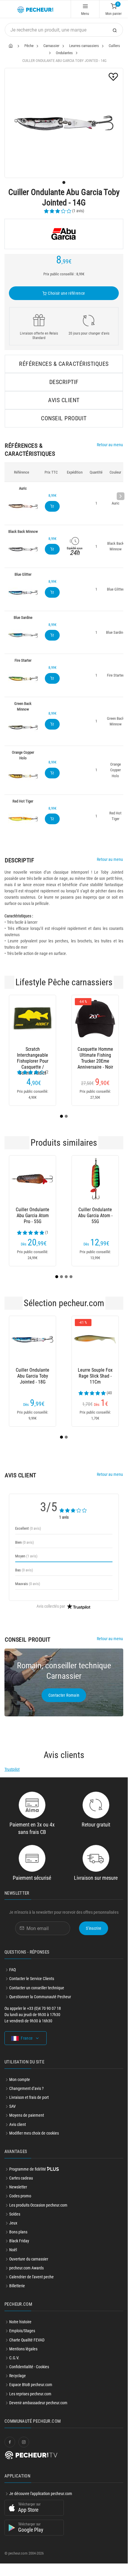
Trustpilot (12, 1769)
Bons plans (18, 2232)
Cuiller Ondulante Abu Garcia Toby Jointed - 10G (33, 1376)
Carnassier (51, 46)
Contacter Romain (64, 1695)
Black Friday (19, 2241)
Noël (13, 2250)
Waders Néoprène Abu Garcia (33, 1052)
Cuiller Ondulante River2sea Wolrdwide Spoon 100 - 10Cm (33, 1216)
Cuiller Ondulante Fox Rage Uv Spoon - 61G (95, 1216)
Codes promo (20, 2196)
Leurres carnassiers (84, 46)
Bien (25, 1542)
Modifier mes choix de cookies (34, 2133)
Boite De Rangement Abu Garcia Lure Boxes (95, 1376)
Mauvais (28, 1584)
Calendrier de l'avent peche (31, 2277)
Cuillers (114, 46)
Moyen (26, 1556)
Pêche (29, 46)
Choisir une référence (66, 293)
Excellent (28, 1528)
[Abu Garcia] (64, 234)
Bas (24, 1570)
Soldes (15, 2214)
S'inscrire (94, 1928)
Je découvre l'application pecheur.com (41, 2494)
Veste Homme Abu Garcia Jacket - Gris (95, 1055)
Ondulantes (64, 53)
